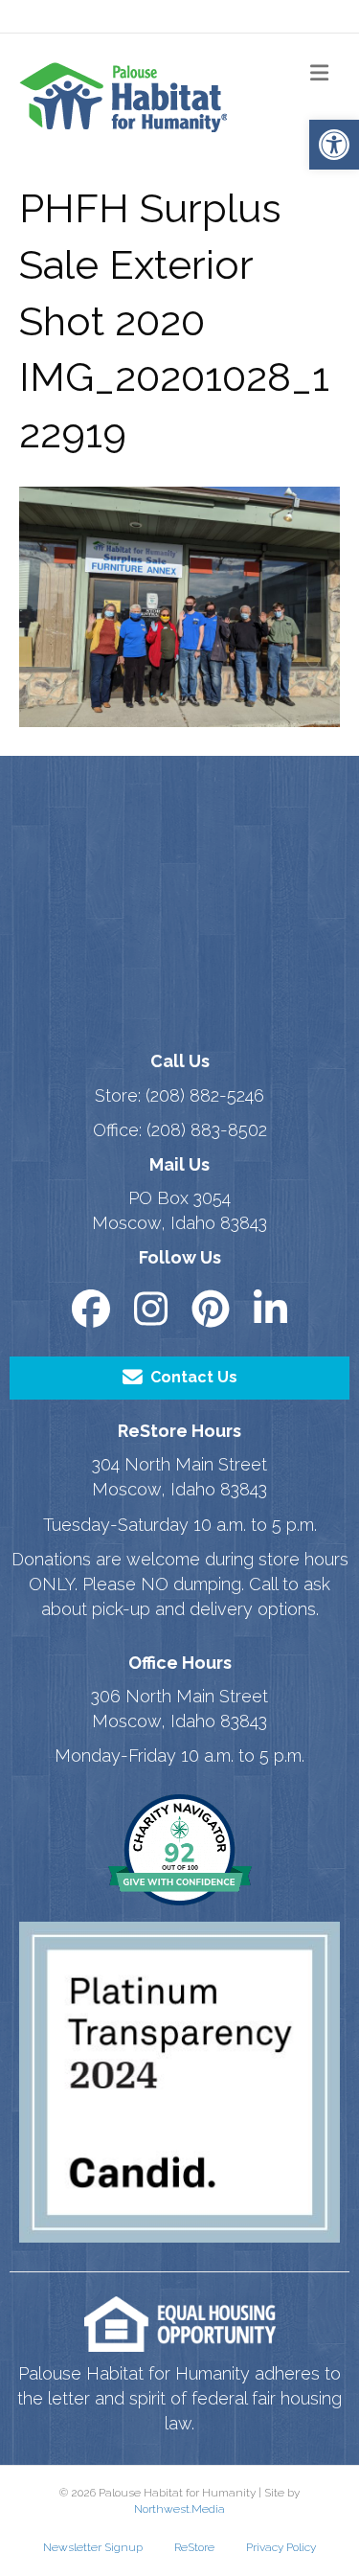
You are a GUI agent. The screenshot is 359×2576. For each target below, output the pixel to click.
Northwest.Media (179, 2509)
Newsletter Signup (93, 2547)
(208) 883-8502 (207, 1130)
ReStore (194, 2547)
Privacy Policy (281, 2547)
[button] (334, 145)
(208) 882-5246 (205, 1095)
